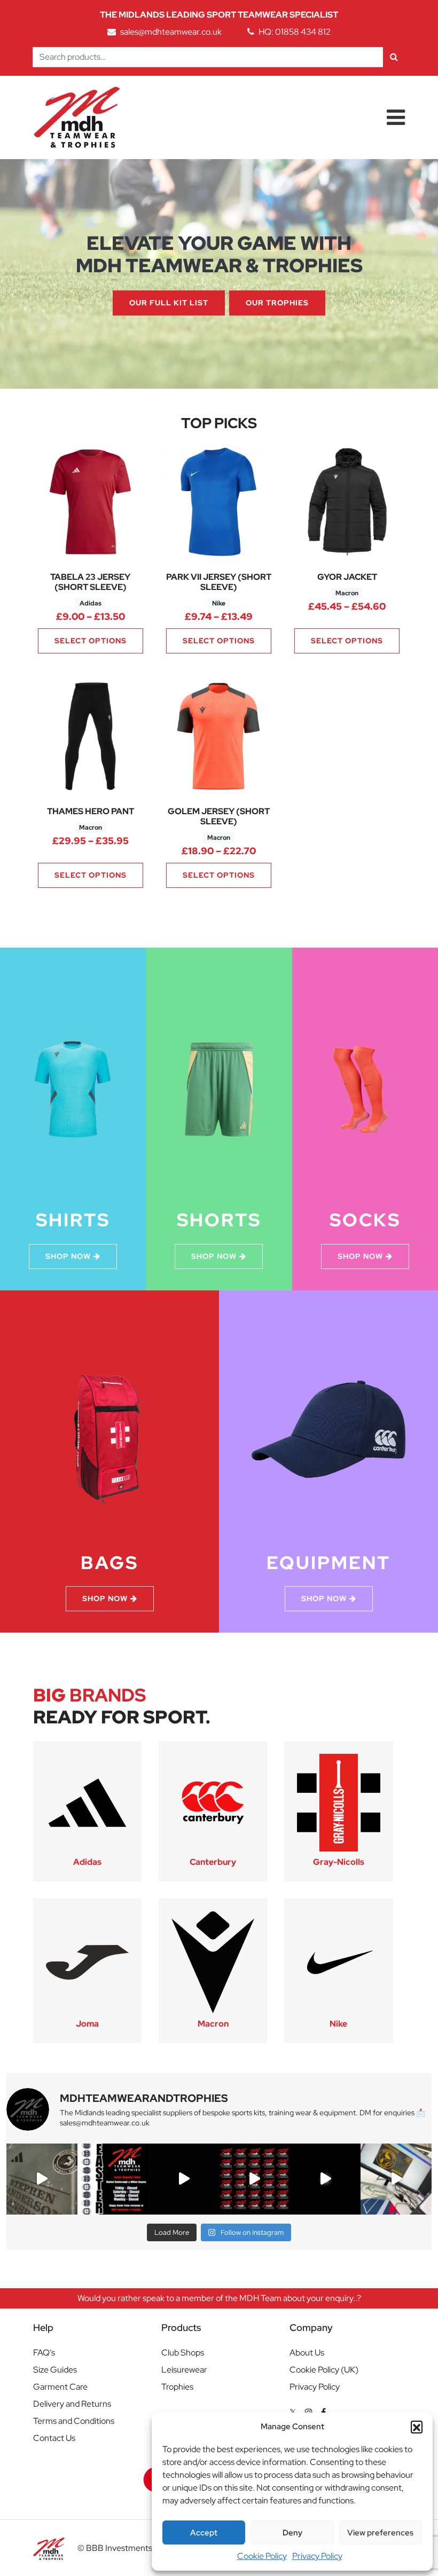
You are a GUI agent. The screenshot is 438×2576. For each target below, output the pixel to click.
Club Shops (183, 2353)
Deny (292, 2533)
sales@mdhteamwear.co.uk (171, 32)
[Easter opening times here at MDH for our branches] (113, 2179)
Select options (91, 641)
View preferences (380, 2533)
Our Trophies (277, 303)
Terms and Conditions (74, 2421)
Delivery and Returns (72, 2404)
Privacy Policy (317, 2556)
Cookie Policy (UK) (324, 2370)
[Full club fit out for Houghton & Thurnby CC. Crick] (183, 2179)
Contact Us (54, 2438)
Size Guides (55, 2370)
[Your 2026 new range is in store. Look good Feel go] (255, 2179)
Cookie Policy (262, 2556)
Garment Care (60, 2387)
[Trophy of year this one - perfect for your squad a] (326, 2179)
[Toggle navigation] (396, 117)
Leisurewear (184, 2370)
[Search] (394, 57)
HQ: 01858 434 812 (295, 32)
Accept (204, 2533)
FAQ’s (44, 2353)
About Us (307, 2353)
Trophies (177, 2387)
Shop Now (68, 1256)
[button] (417, 2427)
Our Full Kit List (169, 303)
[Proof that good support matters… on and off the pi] (396, 2179)
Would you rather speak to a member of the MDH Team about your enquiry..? (219, 2298)
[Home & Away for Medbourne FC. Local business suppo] (42, 2179)
